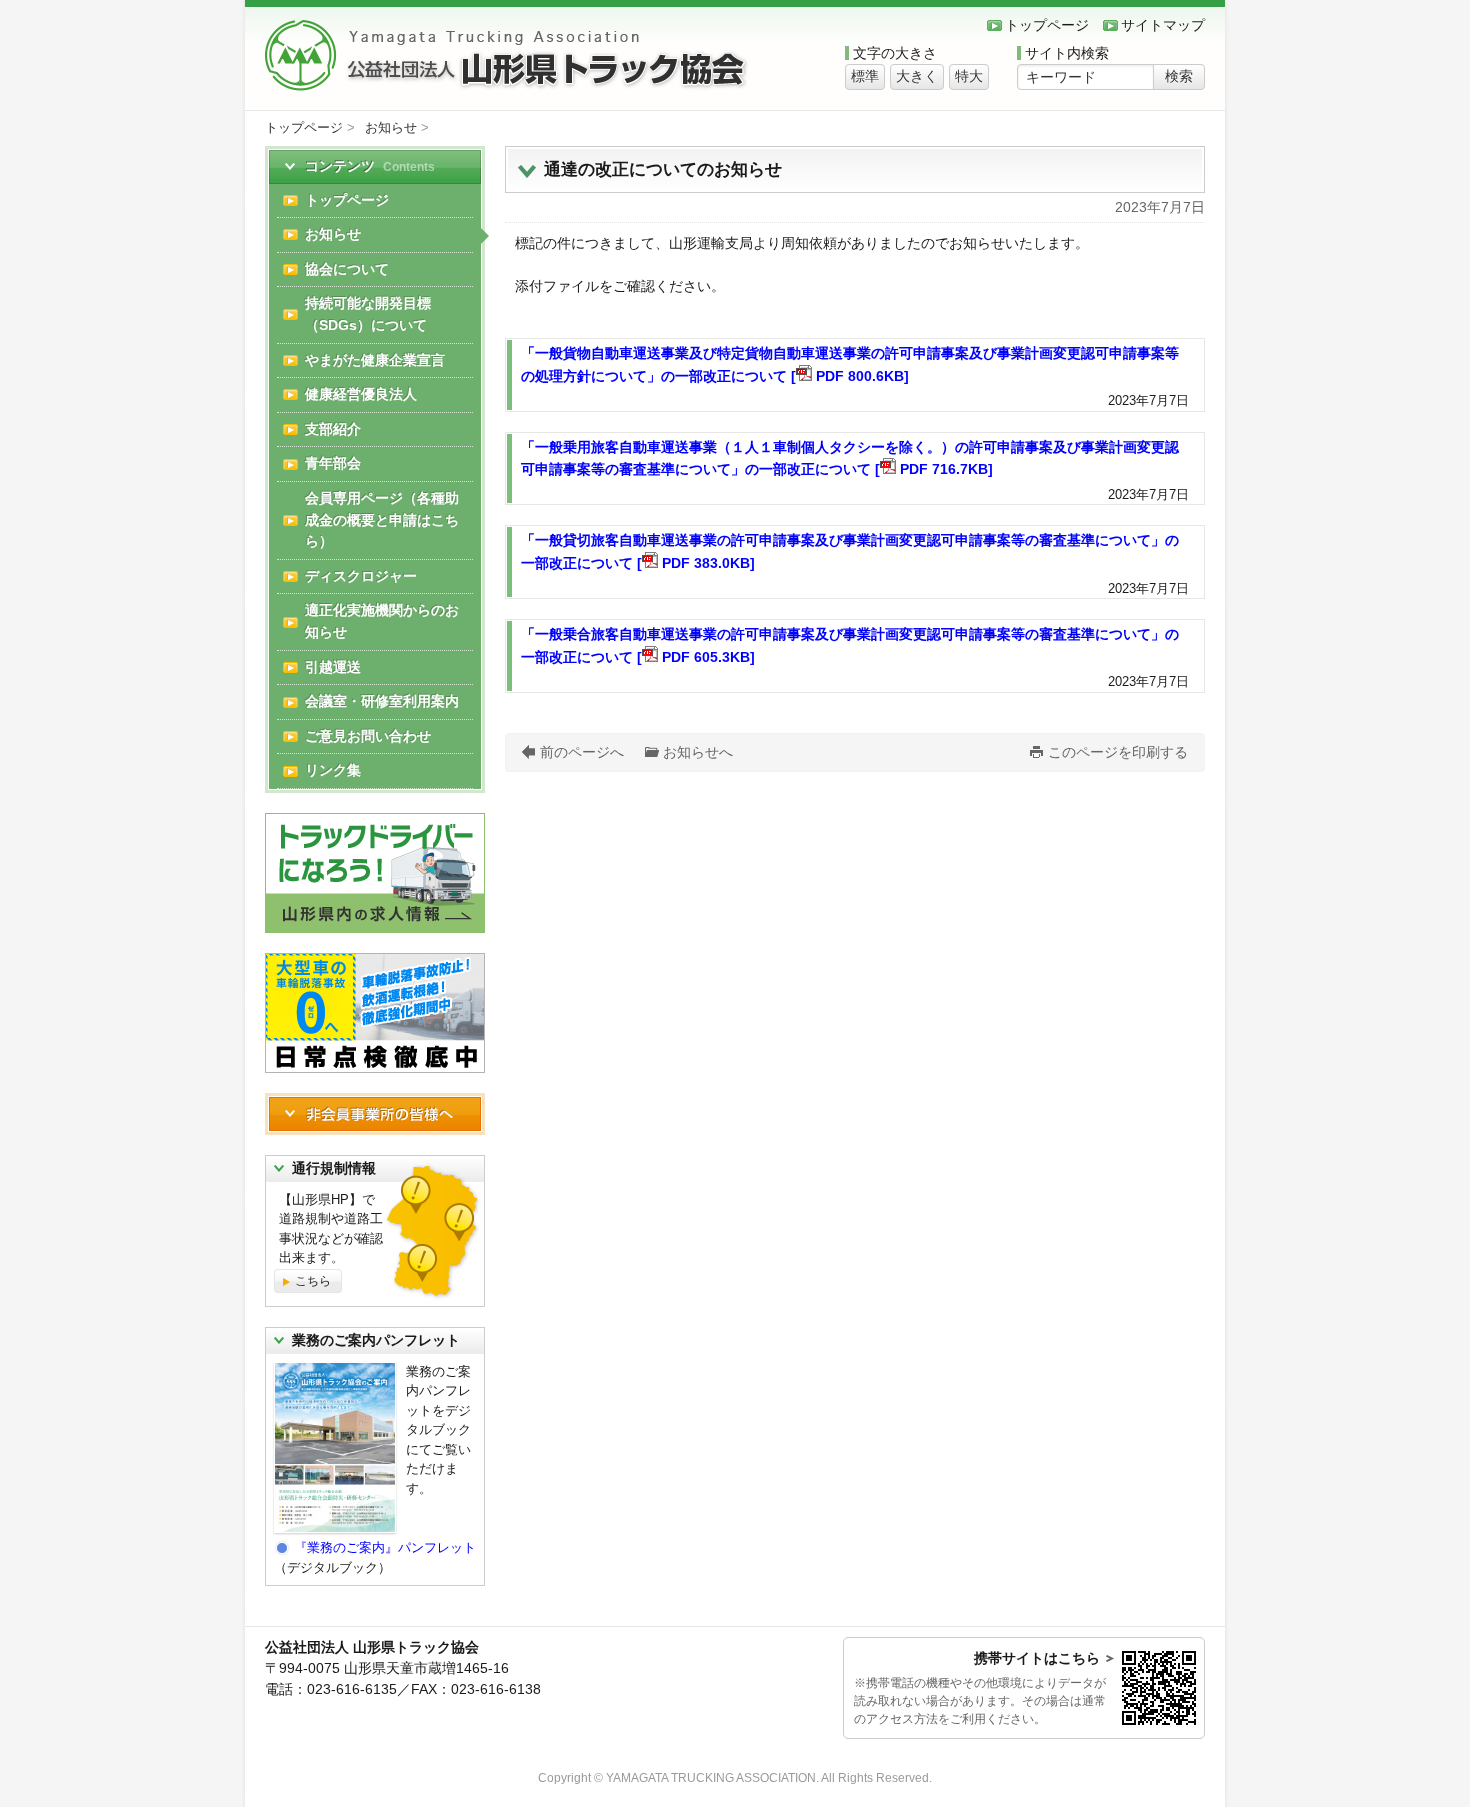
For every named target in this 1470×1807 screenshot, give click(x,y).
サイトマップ (1163, 25)
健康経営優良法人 (361, 394)
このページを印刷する (1118, 752)
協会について (347, 269)
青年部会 (333, 463)
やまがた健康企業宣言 (375, 360)
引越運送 (333, 667)
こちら (313, 1281)
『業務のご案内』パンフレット (385, 1547)
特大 (969, 76)
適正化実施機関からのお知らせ (382, 621)
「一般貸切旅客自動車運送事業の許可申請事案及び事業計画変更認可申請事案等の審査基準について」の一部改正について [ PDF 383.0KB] (850, 551)
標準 (865, 76)
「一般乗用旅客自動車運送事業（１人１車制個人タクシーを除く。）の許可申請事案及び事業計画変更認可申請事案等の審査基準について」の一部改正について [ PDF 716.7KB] (850, 458)
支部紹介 (333, 429)
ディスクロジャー (361, 576)
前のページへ (582, 752)
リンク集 (333, 770)
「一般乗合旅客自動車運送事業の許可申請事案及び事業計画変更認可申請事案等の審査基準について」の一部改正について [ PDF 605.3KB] (850, 645)
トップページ (1047, 25)
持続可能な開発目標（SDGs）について (368, 314)
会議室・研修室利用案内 (382, 701)
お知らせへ (698, 752)
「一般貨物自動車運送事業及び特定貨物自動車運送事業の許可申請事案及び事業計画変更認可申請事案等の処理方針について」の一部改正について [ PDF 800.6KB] (850, 364)
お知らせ (391, 128)
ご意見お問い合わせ (368, 736)
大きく (917, 76)
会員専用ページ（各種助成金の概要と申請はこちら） (382, 519)
